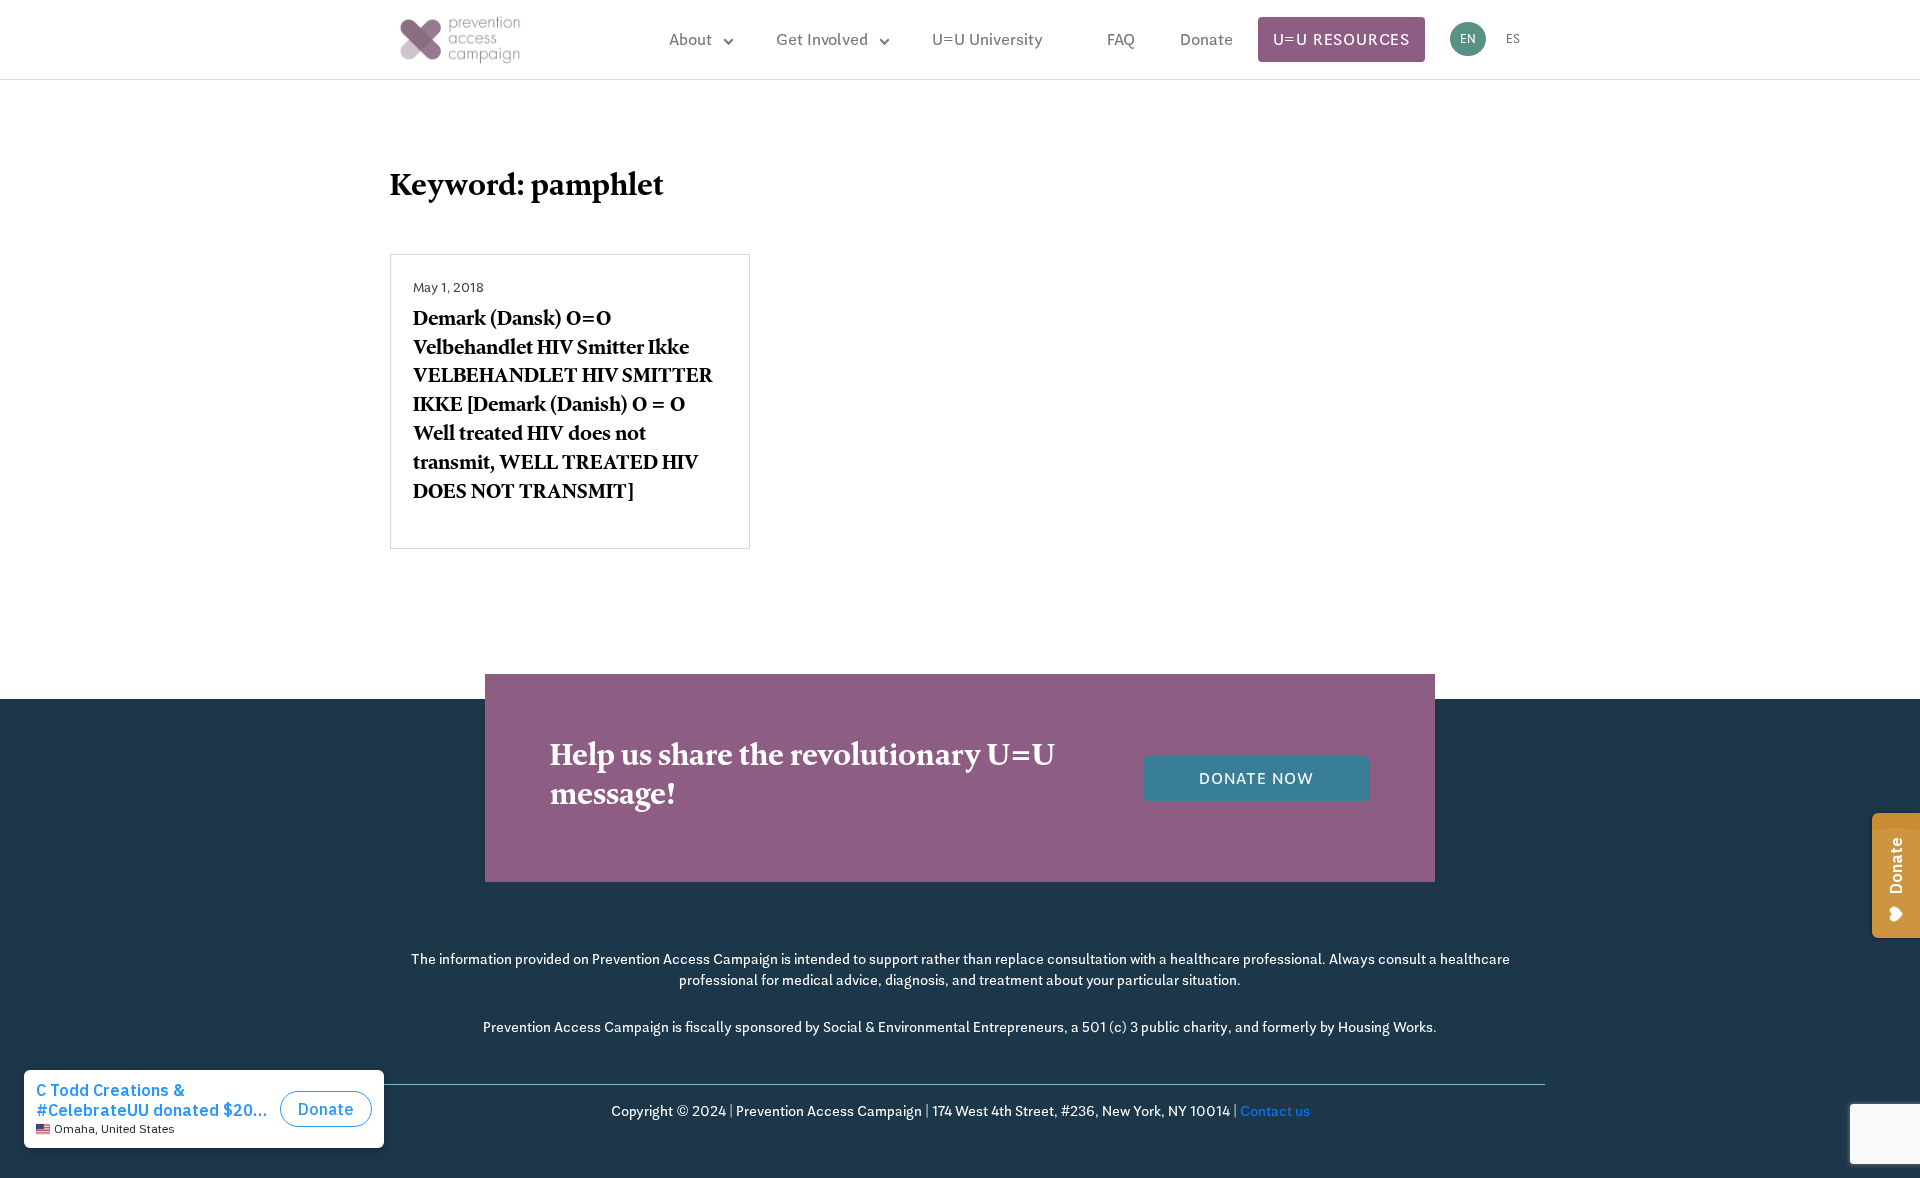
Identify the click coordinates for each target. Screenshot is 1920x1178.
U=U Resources (1341, 39)
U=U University (987, 39)
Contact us (1275, 1111)
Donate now (1256, 778)
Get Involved (822, 39)
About (690, 39)
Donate (1206, 39)
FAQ (1121, 39)
